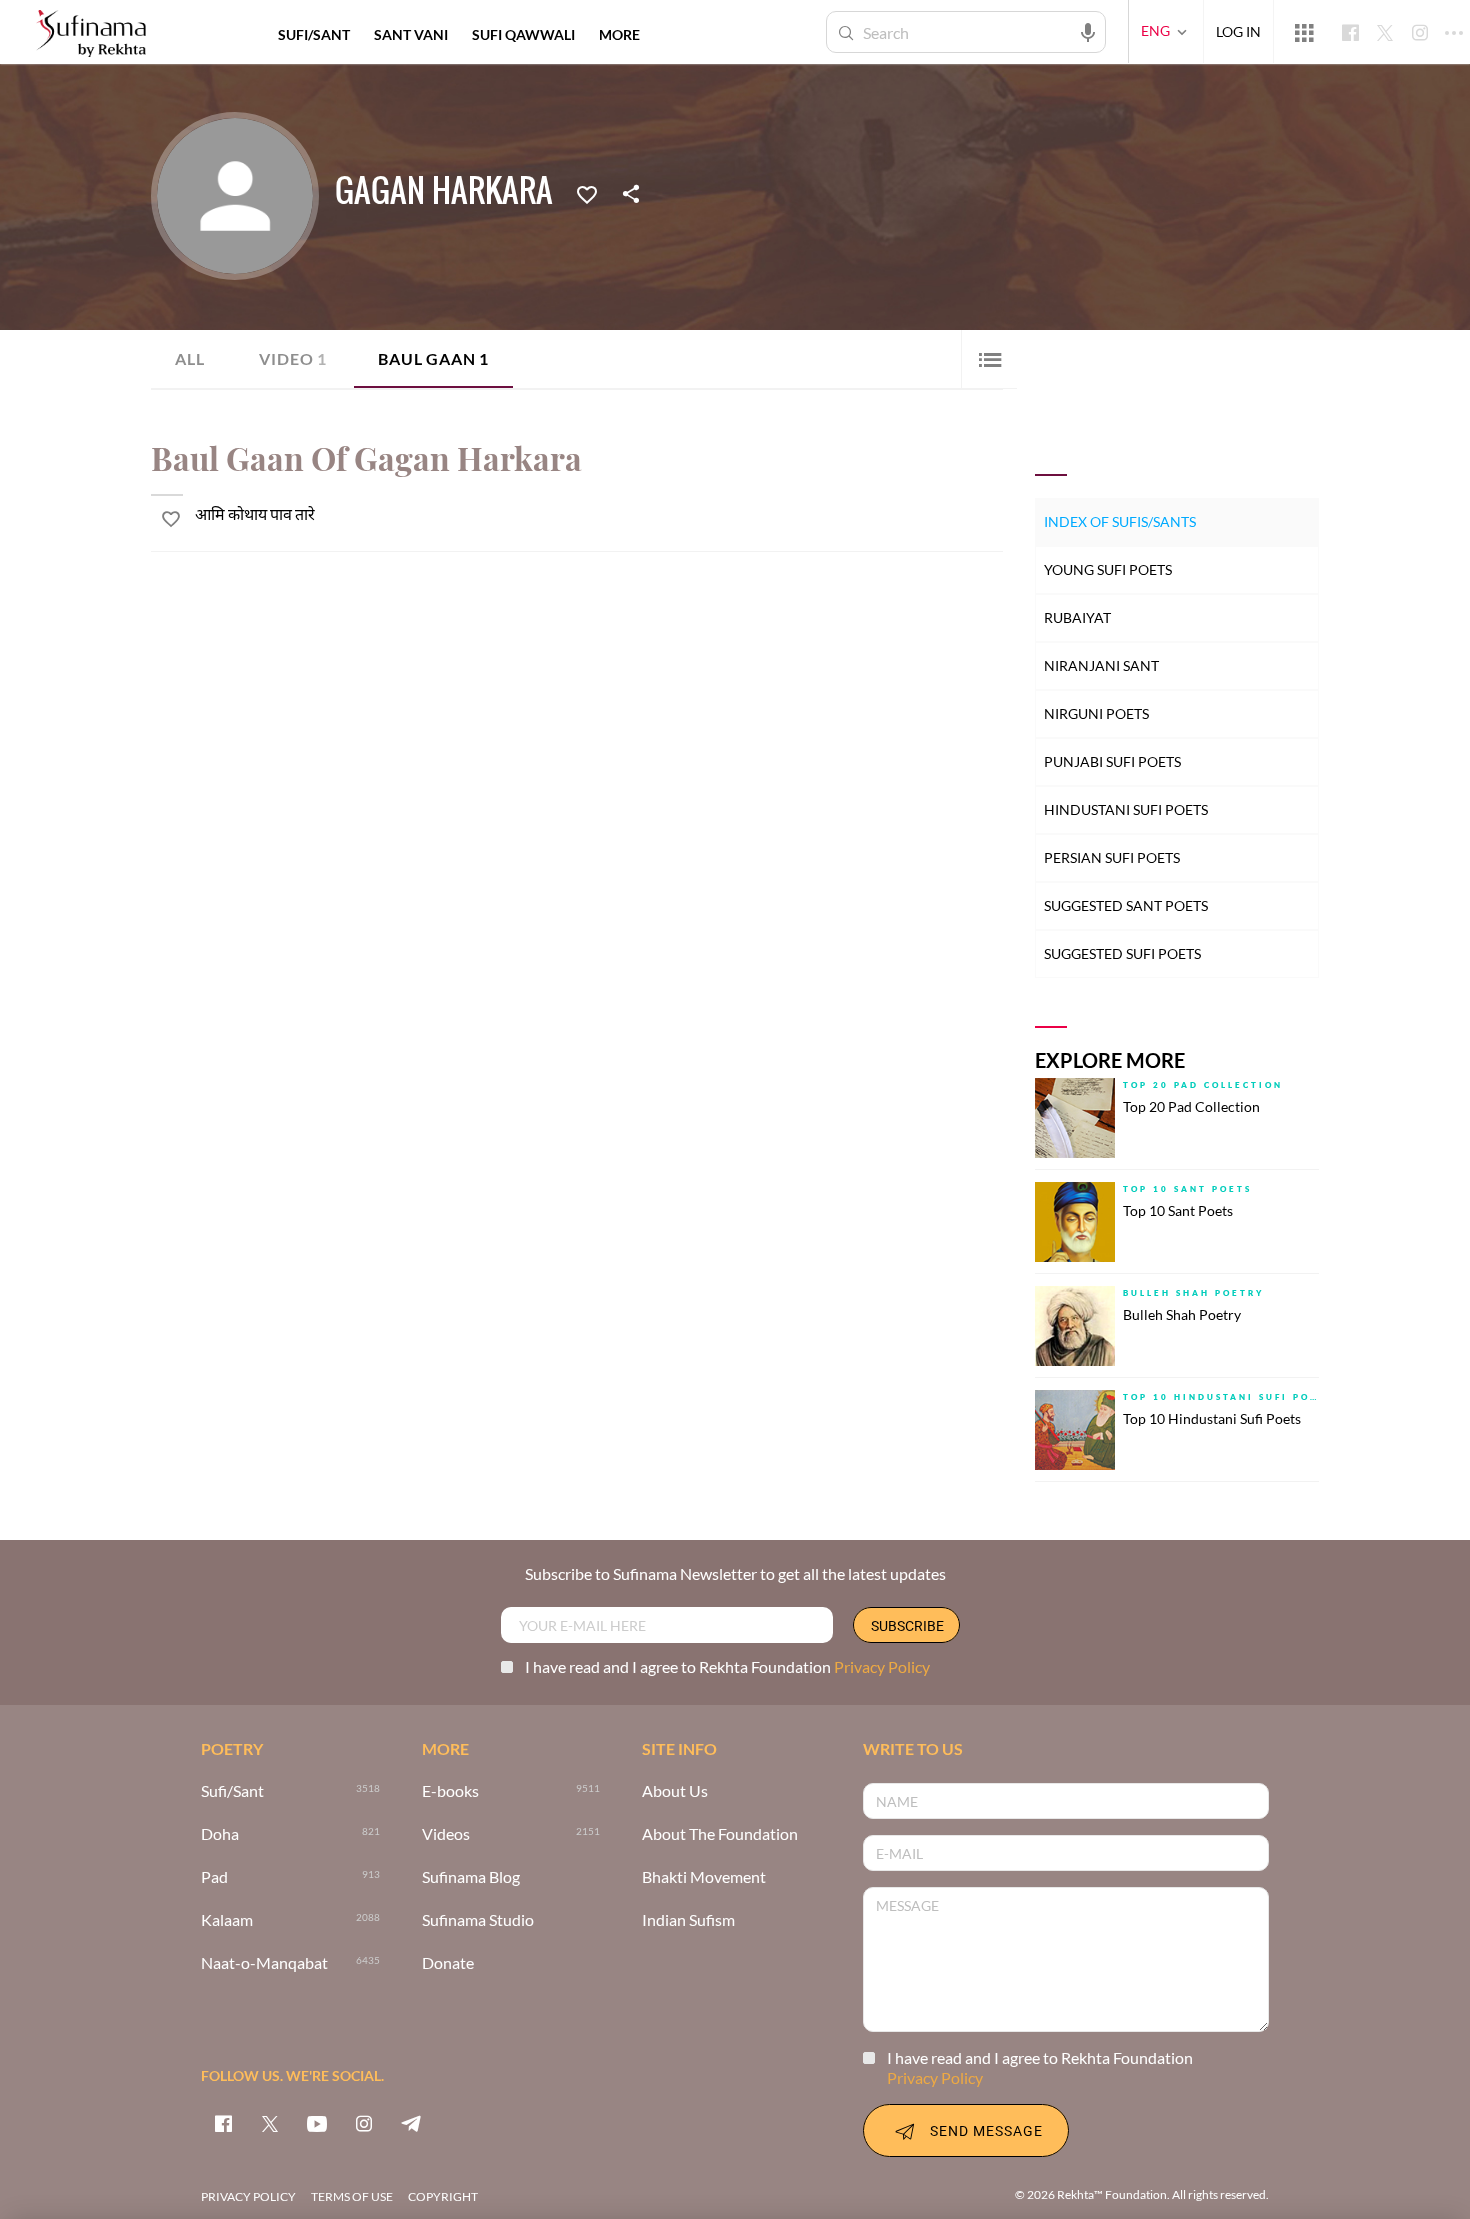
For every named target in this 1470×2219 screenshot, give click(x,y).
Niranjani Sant (1101, 665)
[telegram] (411, 2123)
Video (293, 358)
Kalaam (227, 1920)
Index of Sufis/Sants (1120, 521)
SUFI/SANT (314, 34)
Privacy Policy (882, 1666)
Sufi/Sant (232, 1791)
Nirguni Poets (1096, 713)
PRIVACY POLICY (248, 2196)
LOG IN (1238, 31)
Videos (446, 1834)
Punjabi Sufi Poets (1112, 761)
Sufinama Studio (478, 1920)
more (619, 34)
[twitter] (270, 2123)
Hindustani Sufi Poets (1126, 809)
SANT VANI (411, 34)
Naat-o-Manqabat (264, 1963)
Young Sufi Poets (1108, 569)
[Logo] (91, 34)
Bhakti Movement (704, 1877)
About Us (675, 1791)
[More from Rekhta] (1304, 32)
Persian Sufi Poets (1112, 857)
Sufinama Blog (471, 1877)
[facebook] (223, 2123)
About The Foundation (720, 1834)
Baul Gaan (433, 358)
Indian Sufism (688, 1920)
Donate (448, 1963)
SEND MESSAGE (986, 2130)
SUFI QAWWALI (523, 34)
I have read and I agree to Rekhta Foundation (727, 1666)
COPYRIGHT (443, 2196)
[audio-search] (1088, 31)
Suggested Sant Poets (1126, 905)
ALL (189, 358)
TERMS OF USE (352, 2196)
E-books (450, 1791)
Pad (214, 1877)
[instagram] (364, 2123)
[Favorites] (587, 193)
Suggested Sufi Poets (1122, 953)
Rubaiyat (1077, 617)
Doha (220, 1834)
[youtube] (317, 2123)
